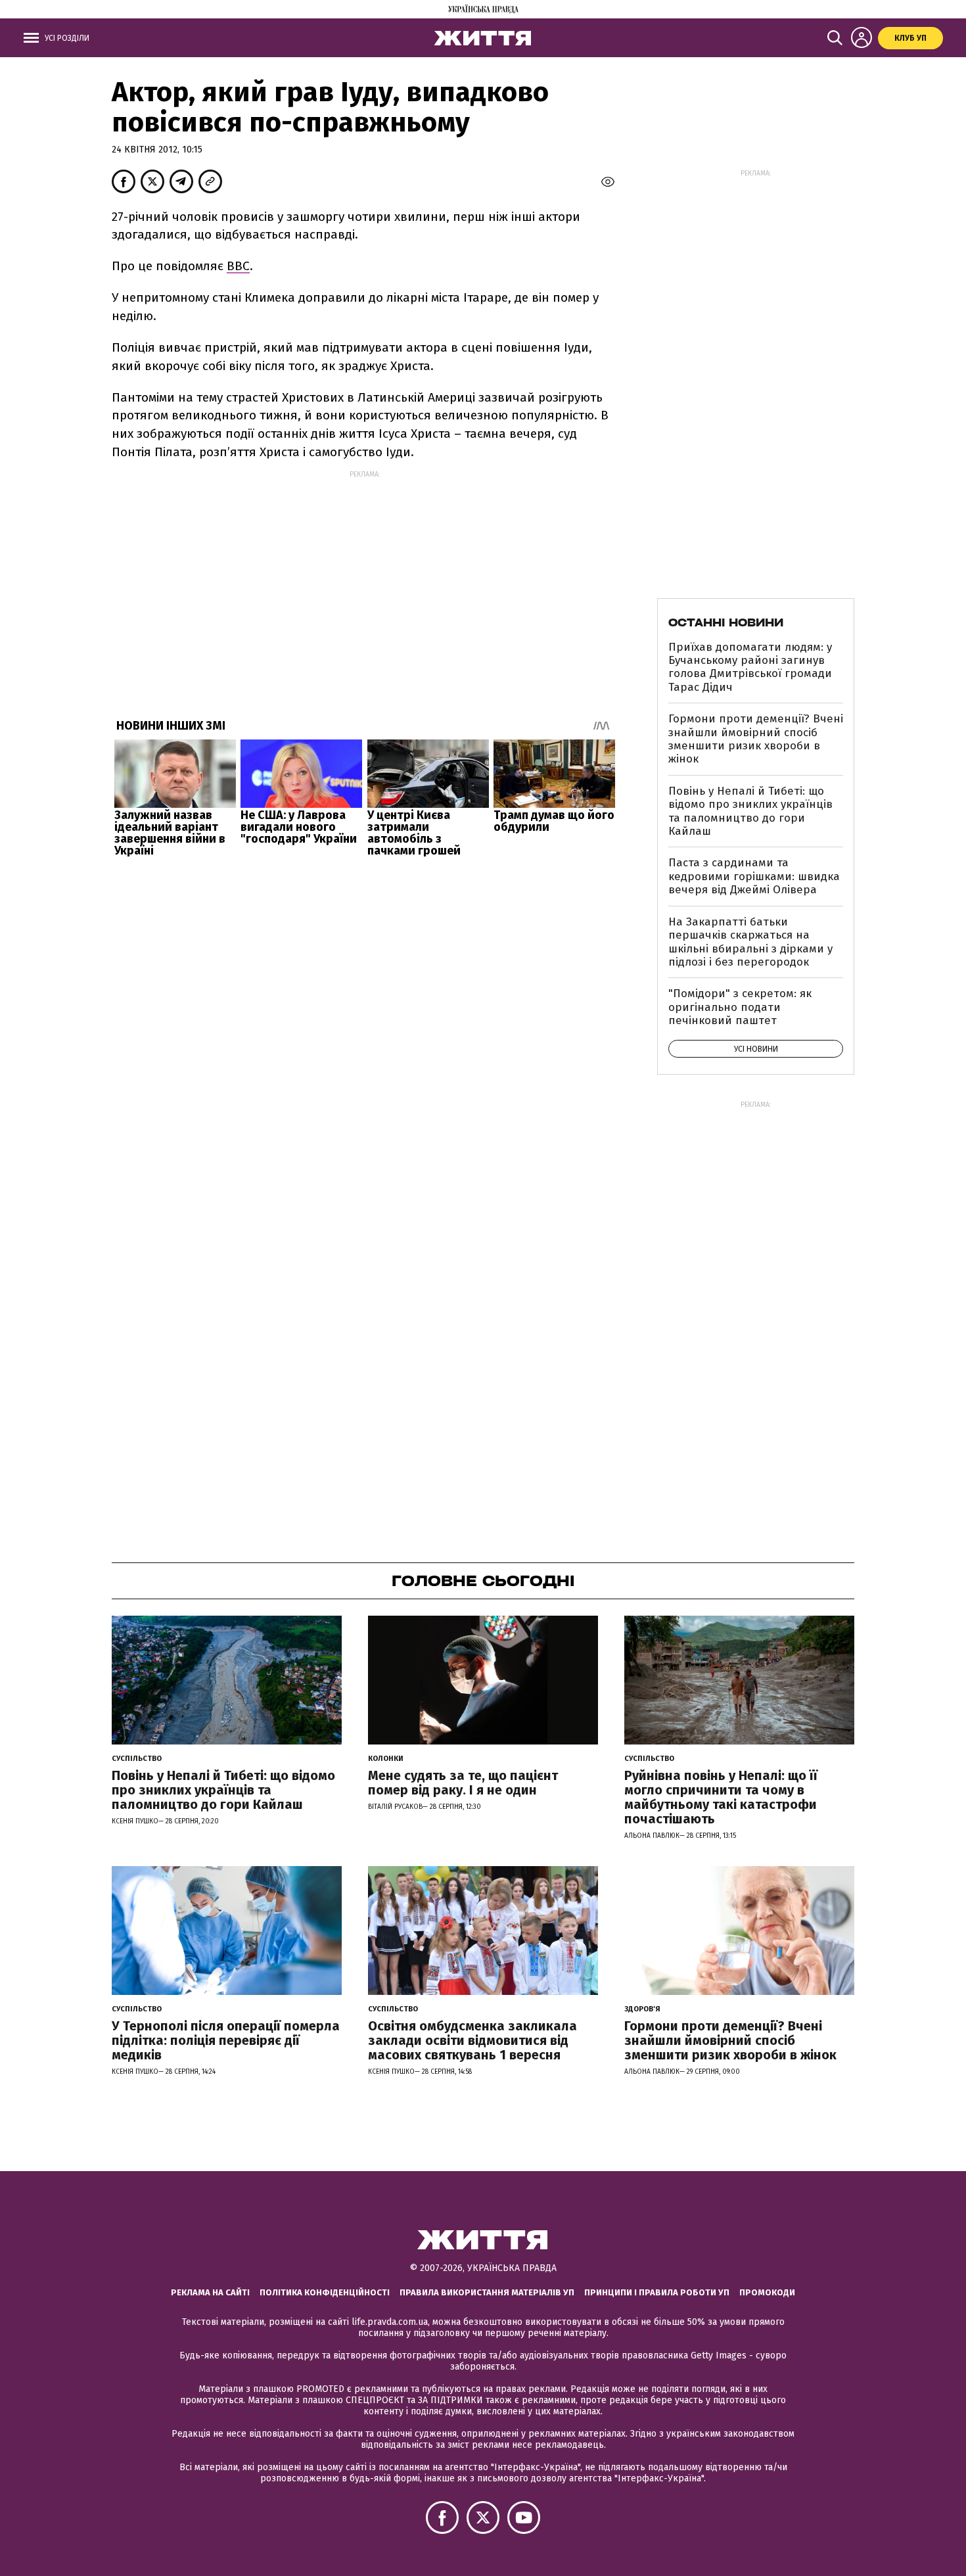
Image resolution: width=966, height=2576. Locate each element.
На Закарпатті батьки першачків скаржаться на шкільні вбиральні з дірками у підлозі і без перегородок (750, 942)
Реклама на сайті (210, 2292)
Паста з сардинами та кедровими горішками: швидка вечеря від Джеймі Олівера (754, 876)
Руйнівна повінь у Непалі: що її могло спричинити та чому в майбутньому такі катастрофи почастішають (721, 1797)
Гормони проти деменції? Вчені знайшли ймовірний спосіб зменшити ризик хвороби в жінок (756, 739)
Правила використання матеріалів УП (487, 2292)
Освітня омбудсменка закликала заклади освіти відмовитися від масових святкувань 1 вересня (472, 2040)
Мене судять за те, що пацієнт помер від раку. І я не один (463, 1783)
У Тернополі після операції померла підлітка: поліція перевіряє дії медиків (226, 2040)
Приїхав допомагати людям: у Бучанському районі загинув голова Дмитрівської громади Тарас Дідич (750, 667)
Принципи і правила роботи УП (657, 2292)
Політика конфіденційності (325, 2292)
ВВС (238, 266)
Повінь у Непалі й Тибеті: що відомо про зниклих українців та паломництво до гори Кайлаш (750, 811)
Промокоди (767, 2292)
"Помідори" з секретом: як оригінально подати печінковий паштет (740, 1007)
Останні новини (726, 622)
